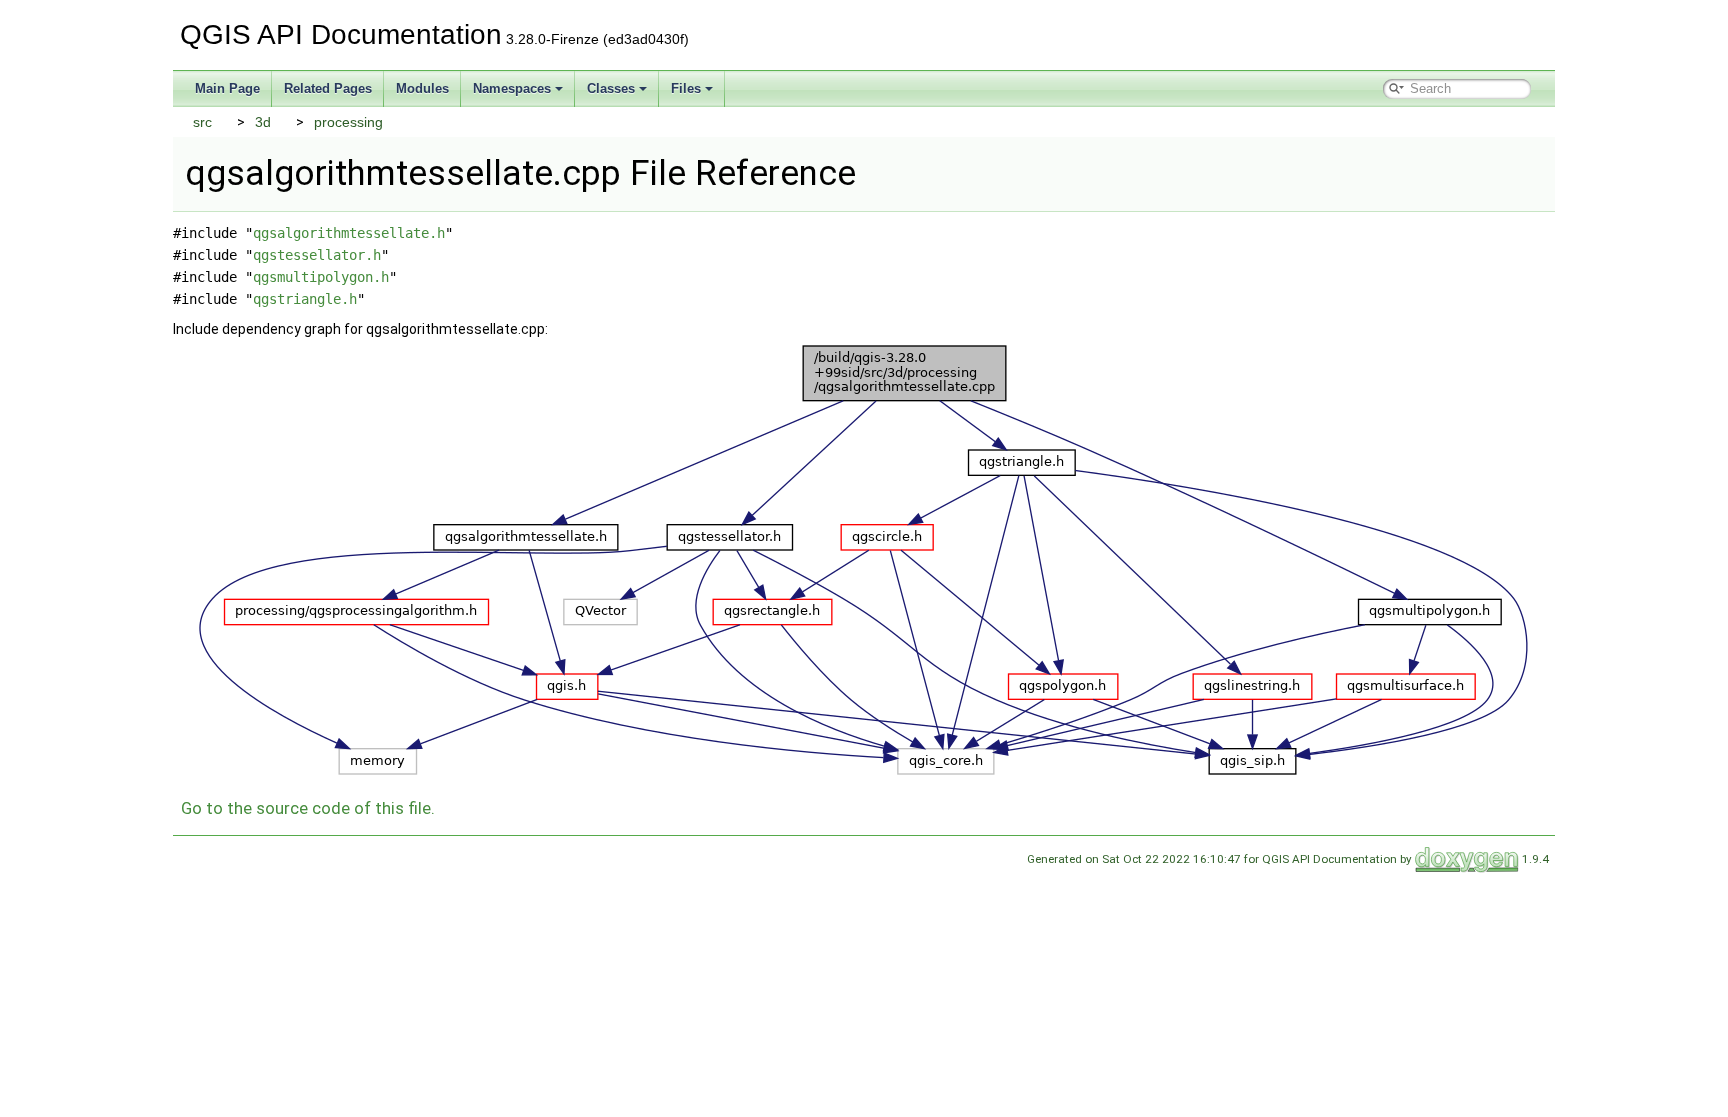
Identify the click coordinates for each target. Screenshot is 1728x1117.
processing (348, 122)
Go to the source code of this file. (308, 808)
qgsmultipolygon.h (321, 277)
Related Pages (328, 88)
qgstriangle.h (305, 299)
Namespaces (512, 88)
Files (686, 88)
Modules (422, 88)
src (202, 122)
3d (263, 122)
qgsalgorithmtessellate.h (349, 233)
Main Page (227, 88)
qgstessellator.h (317, 255)
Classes (611, 88)
